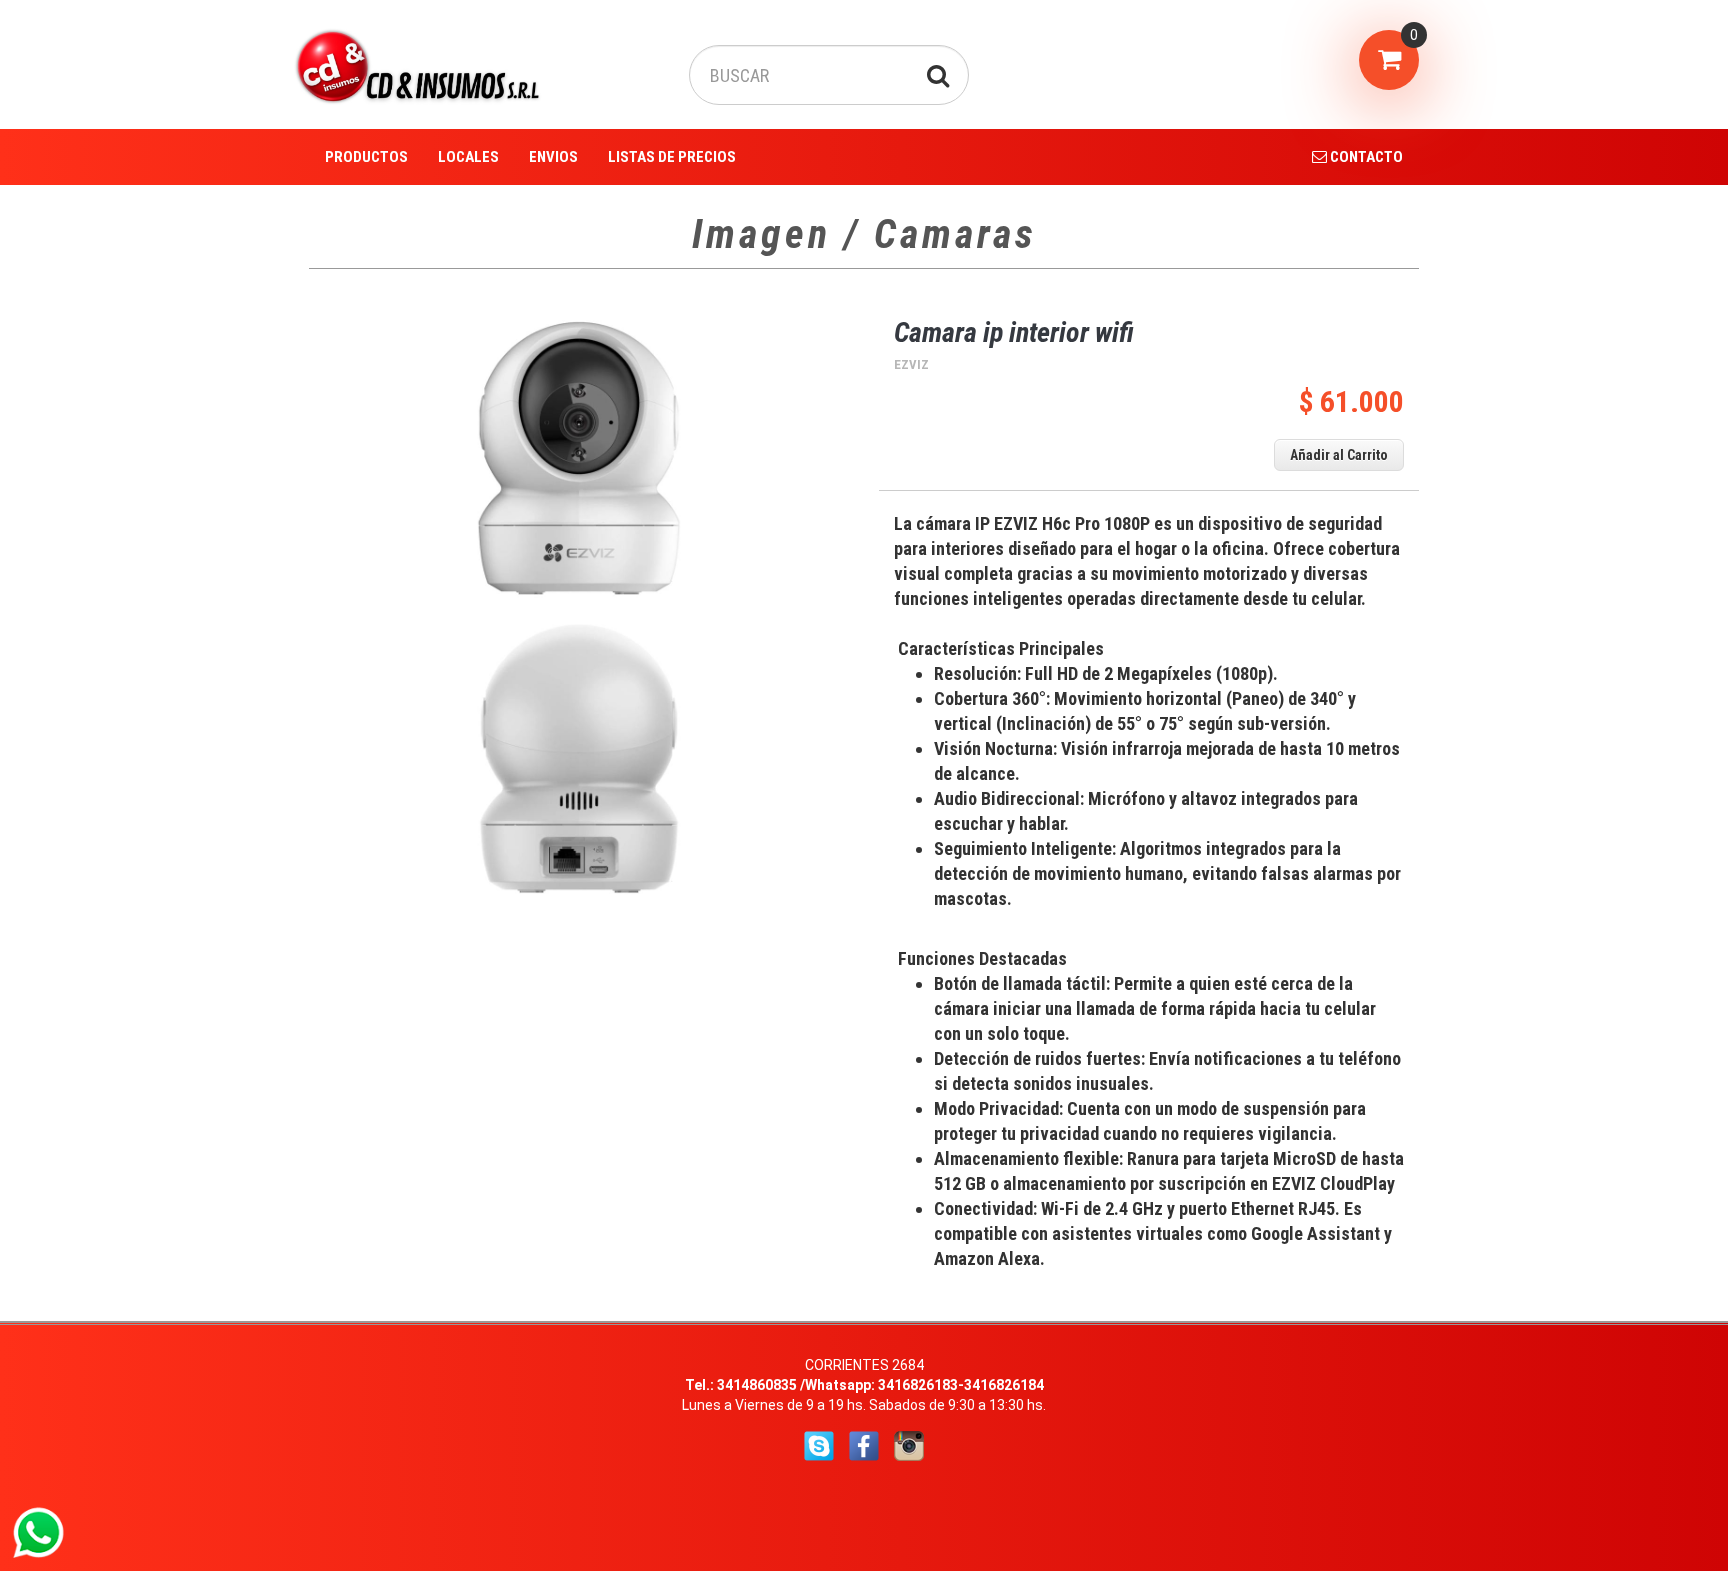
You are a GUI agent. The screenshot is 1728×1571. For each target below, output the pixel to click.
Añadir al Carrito (1339, 455)
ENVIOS (553, 157)
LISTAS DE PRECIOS (672, 157)
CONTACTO (1365, 157)
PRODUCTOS (366, 157)
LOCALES (468, 157)
